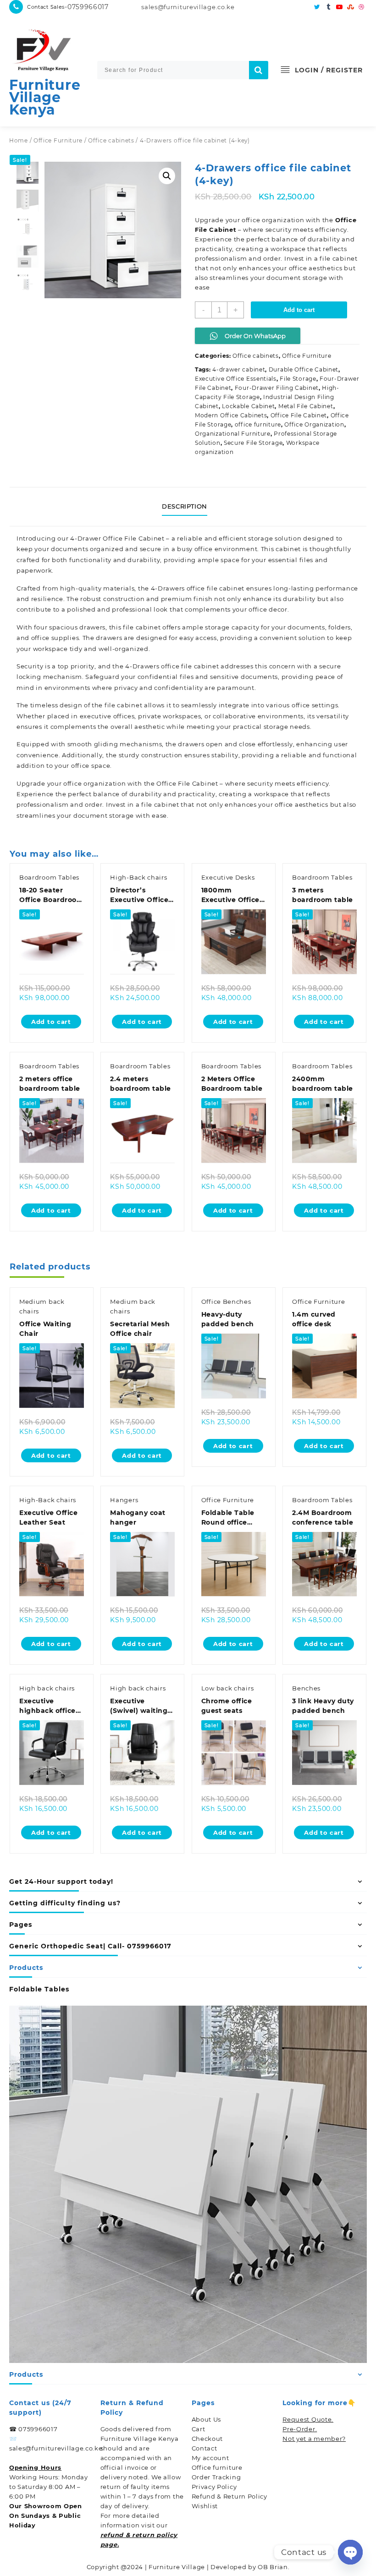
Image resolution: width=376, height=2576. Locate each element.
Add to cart (299, 310)
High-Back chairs (138, 877)
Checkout (207, 2439)
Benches (306, 1688)
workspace (50, 649)
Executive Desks (228, 877)
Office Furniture (58, 140)
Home (19, 140)
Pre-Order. (300, 2429)
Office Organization (314, 424)
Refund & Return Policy (229, 2496)
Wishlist (205, 2506)
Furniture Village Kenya (45, 97)
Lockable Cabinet (248, 406)
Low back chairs (228, 1688)
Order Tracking (216, 2477)
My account (210, 2458)
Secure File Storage (253, 443)
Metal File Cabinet (306, 406)
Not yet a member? (314, 2439)
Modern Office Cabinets (231, 415)
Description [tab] (185, 506)
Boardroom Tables (49, 877)
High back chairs (47, 1688)
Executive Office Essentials (236, 379)
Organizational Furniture (233, 434)
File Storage (298, 379)
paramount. (236, 688)
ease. (160, 815)
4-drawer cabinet (239, 369)
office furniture (258, 424)
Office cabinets (111, 140)
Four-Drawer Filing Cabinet (277, 388)
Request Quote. (308, 2419)
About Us (207, 2419)
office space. (91, 766)
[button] (167, 176)
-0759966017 (87, 7)
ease (202, 287)
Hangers (124, 1500)
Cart (199, 2429)
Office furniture (217, 2467)
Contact (205, 2448)
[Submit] (259, 70)
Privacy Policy (214, 2487)
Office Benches (226, 1302)
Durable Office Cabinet (304, 369)
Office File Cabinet (299, 415)
